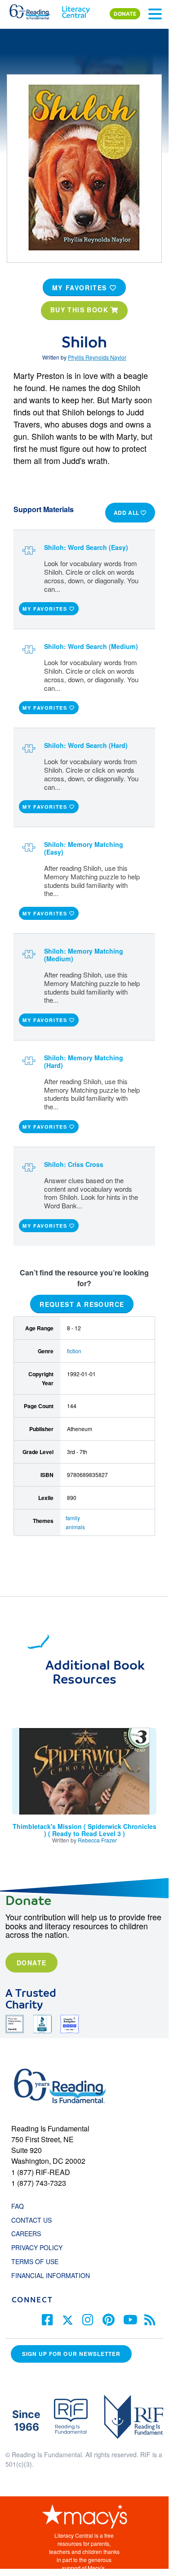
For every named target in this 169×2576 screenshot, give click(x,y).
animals (75, 1527)
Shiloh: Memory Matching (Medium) (84, 955)
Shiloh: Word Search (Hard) (86, 745)
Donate (31, 1963)
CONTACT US (34, 2220)
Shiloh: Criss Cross (74, 1164)
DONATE (125, 14)
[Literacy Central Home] (76, 10)
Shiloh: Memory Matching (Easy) (84, 848)
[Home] (35, 10)
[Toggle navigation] (155, 14)
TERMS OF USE (39, 2261)
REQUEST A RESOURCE (82, 1304)
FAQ (18, 2206)
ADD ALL (127, 513)
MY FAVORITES (81, 288)
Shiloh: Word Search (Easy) (86, 547)
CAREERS (26, 2234)
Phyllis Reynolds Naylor (97, 357)
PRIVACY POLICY (37, 2247)
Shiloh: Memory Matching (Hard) (84, 1061)
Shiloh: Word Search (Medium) (91, 646)
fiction (74, 1351)
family (73, 1518)
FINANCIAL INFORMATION (51, 2275)
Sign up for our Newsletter (71, 2354)
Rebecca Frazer (97, 1840)
